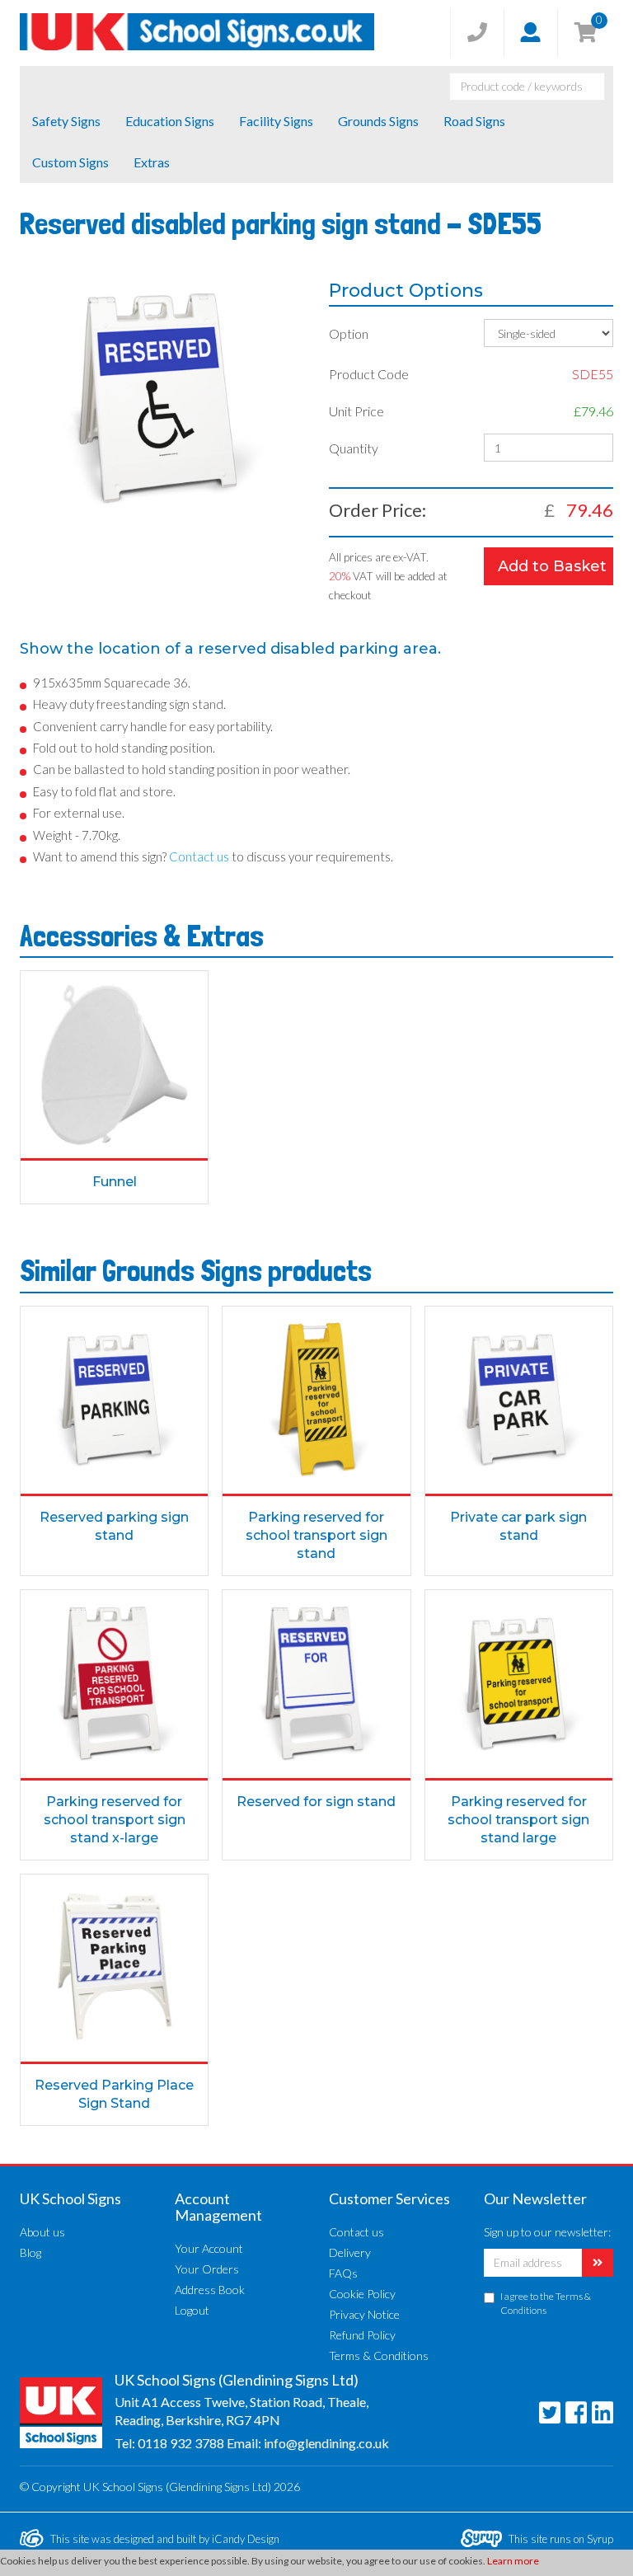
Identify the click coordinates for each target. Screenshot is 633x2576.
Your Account (209, 2248)
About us (42, 2232)
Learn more (513, 2561)
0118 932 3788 (181, 2443)
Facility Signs (276, 121)
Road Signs (474, 121)
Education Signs (170, 121)
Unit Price (356, 411)
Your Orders (207, 2269)
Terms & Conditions (379, 2355)
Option (349, 333)
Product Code (369, 374)
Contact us (356, 2232)
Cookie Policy (362, 2294)
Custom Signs (70, 162)
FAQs (343, 2273)
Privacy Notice (364, 2314)
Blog (30, 2252)
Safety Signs (66, 121)
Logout (192, 2310)
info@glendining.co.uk (326, 2443)
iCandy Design (246, 2539)
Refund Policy (362, 2335)
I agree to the (546, 2303)
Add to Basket (552, 566)
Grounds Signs (378, 121)
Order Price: (377, 510)
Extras (152, 162)
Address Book (210, 2290)
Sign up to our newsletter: (547, 2232)
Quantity (354, 448)
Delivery (350, 2252)
